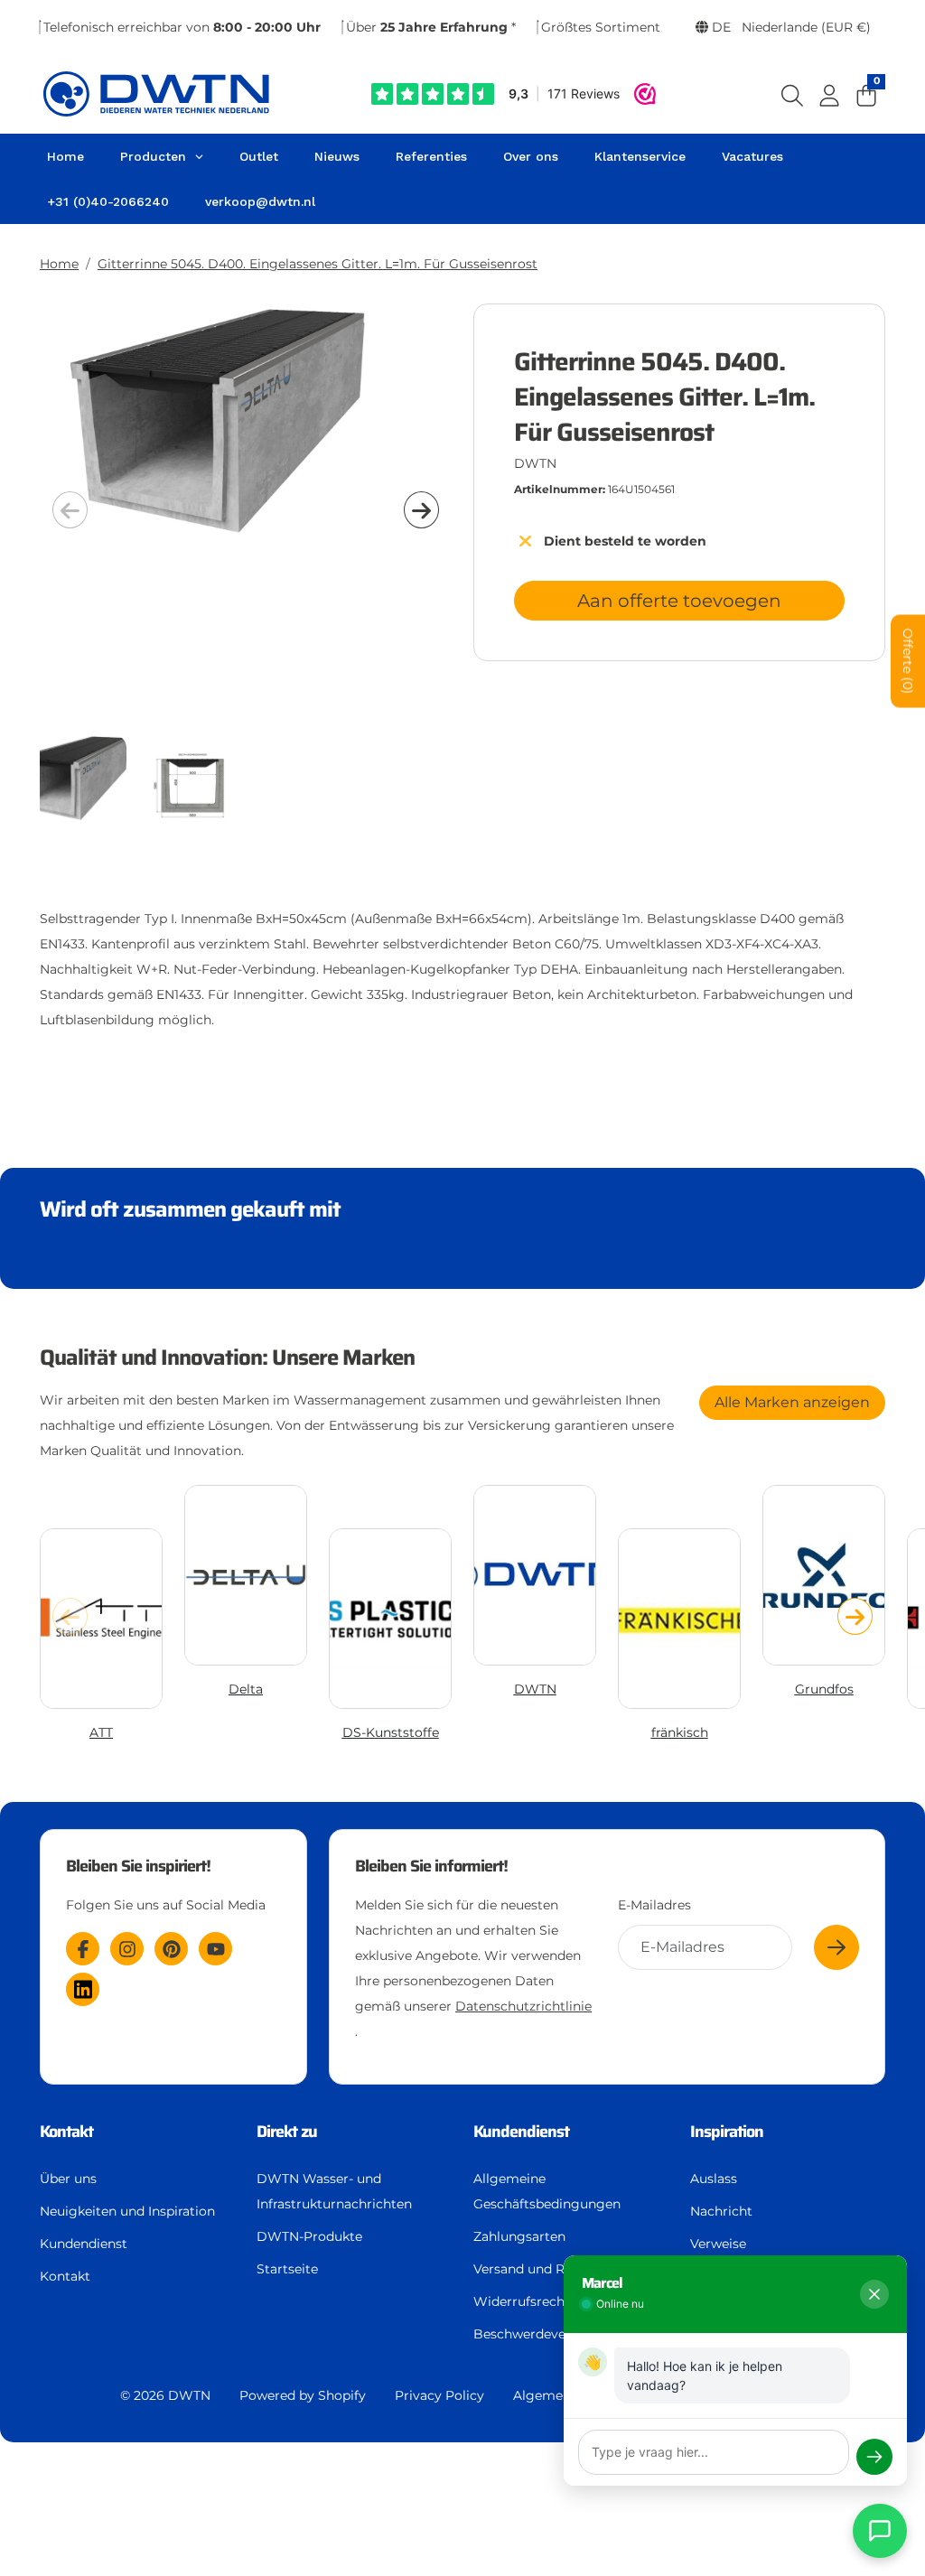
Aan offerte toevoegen (679, 601)
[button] (421, 509)
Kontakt (65, 2276)
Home (59, 264)
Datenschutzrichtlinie (523, 2006)
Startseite (287, 2269)
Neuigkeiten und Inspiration (127, 2211)
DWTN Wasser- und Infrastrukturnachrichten (334, 2191)
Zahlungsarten (519, 2236)
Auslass (714, 2179)
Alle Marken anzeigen (792, 1402)
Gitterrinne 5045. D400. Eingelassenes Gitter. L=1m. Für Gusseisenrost (318, 264)
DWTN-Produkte (309, 2236)
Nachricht (721, 2211)
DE (790, 27)
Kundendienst (84, 2244)
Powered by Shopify (303, 2395)
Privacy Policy (439, 2395)
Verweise (718, 2244)
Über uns (68, 2179)
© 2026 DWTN (165, 2395)
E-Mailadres (654, 1905)
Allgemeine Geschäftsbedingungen (547, 2191)
